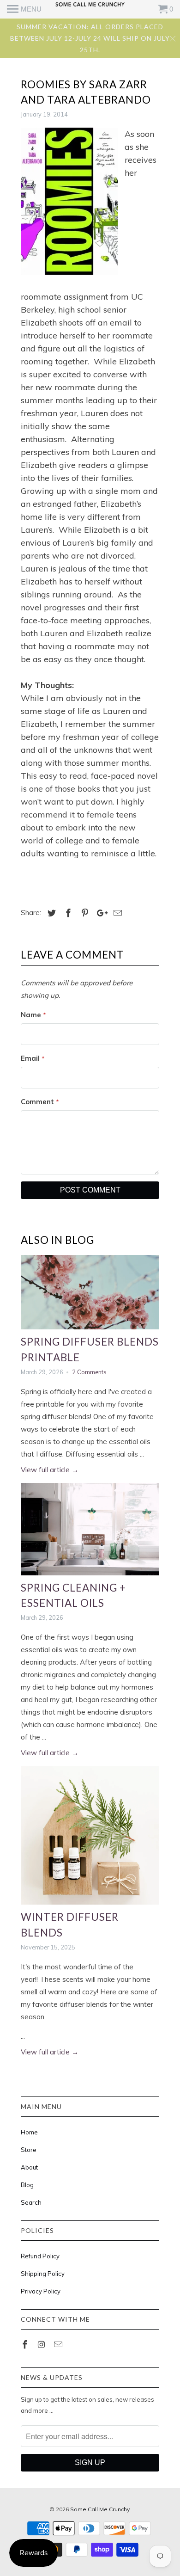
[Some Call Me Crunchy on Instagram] (42, 2345)
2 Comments (89, 1372)
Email (33, 1058)
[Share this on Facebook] (67, 913)
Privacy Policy (41, 2291)
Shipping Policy (43, 2274)
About (29, 2167)
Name (33, 1015)
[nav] (24, 9)
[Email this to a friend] (116, 913)
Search (31, 2202)
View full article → (50, 1470)
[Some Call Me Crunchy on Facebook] (26, 2345)
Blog (27, 2185)
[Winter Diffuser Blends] (90, 1835)
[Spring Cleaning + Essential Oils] (90, 1529)
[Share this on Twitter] (50, 913)
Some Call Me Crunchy (100, 2509)
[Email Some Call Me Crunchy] (59, 2345)
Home (29, 2132)
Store (29, 2150)
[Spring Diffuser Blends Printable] (90, 1292)
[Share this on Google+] (100, 913)
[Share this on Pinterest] (84, 913)
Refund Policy (40, 2256)
